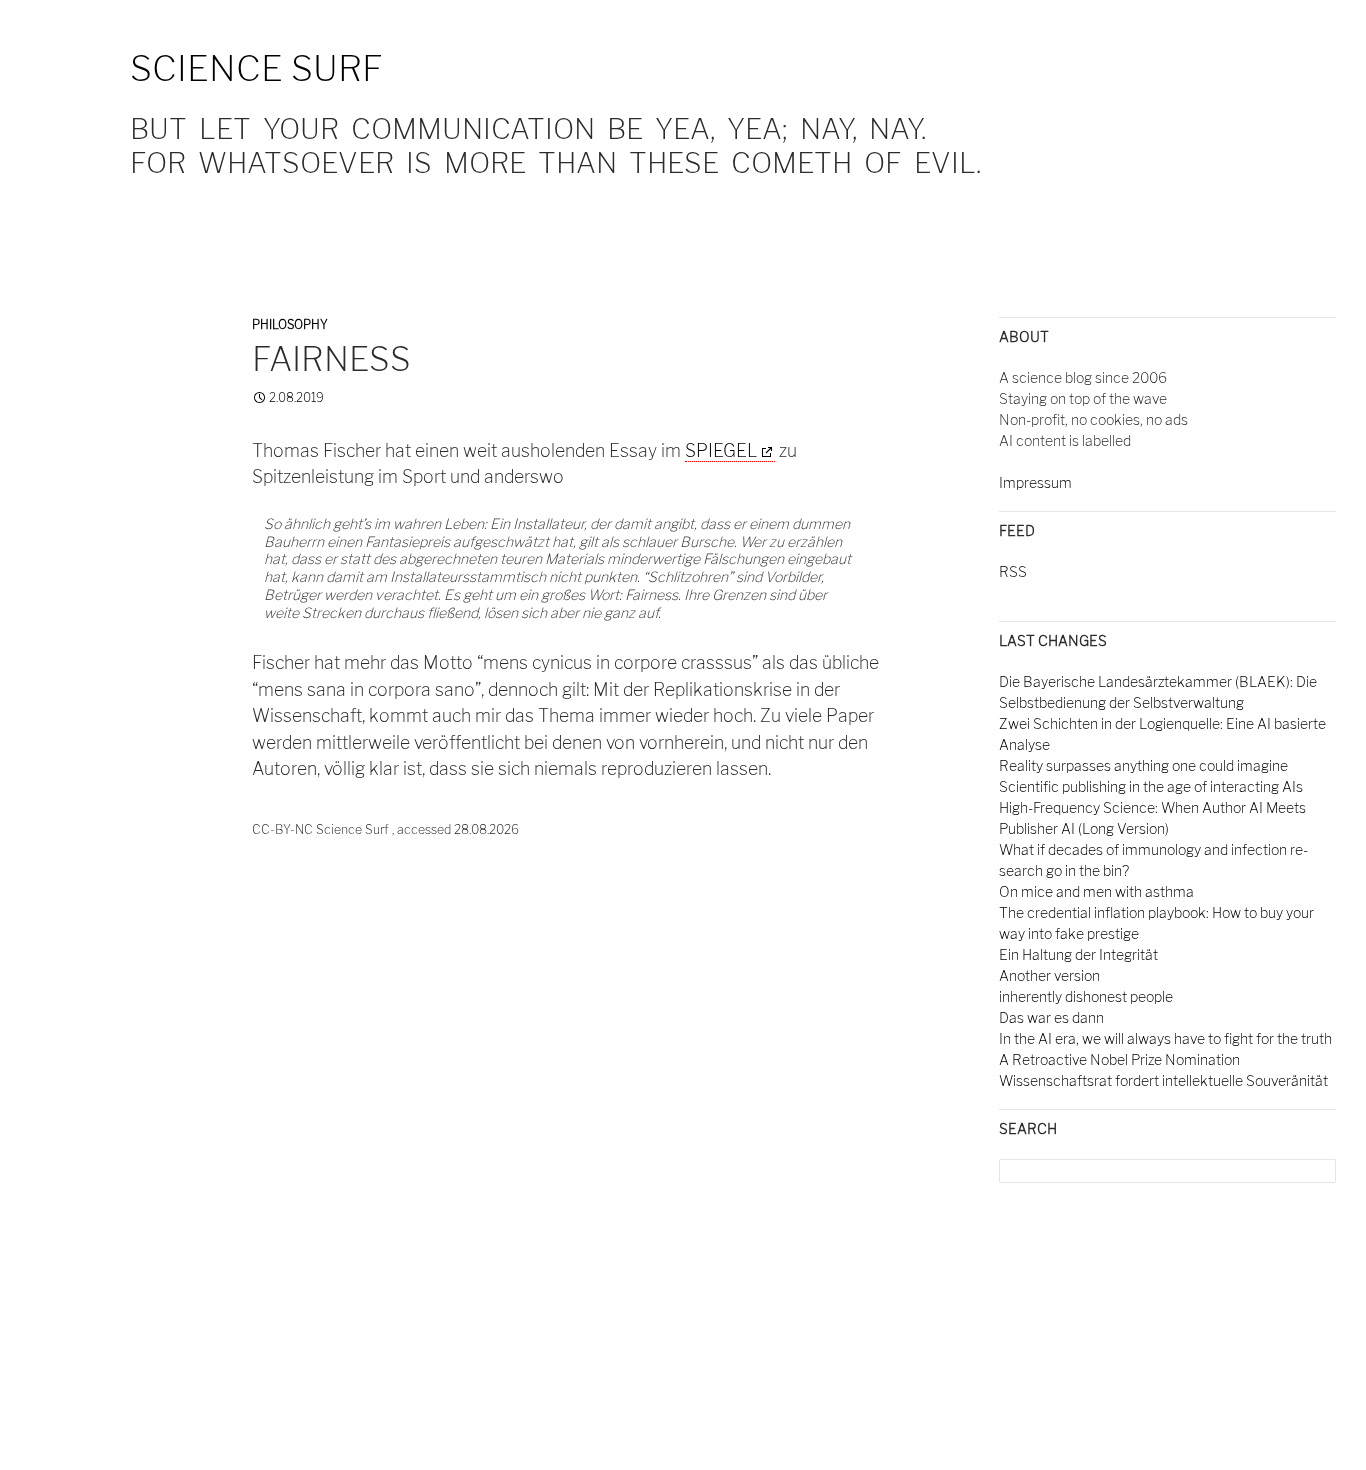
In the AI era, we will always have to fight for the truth (1165, 1038)
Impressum (1035, 482)
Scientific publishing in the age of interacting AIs (1151, 786)
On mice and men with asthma (1096, 891)
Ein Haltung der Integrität (1078, 954)
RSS (1013, 571)
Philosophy (290, 324)
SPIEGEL (721, 450)
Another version (1049, 975)
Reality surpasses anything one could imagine (1143, 765)
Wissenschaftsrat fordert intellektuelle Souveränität (1163, 1080)
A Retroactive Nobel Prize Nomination (1119, 1059)
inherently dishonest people (1086, 996)
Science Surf (256, 68)
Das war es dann (1051, 1017)
